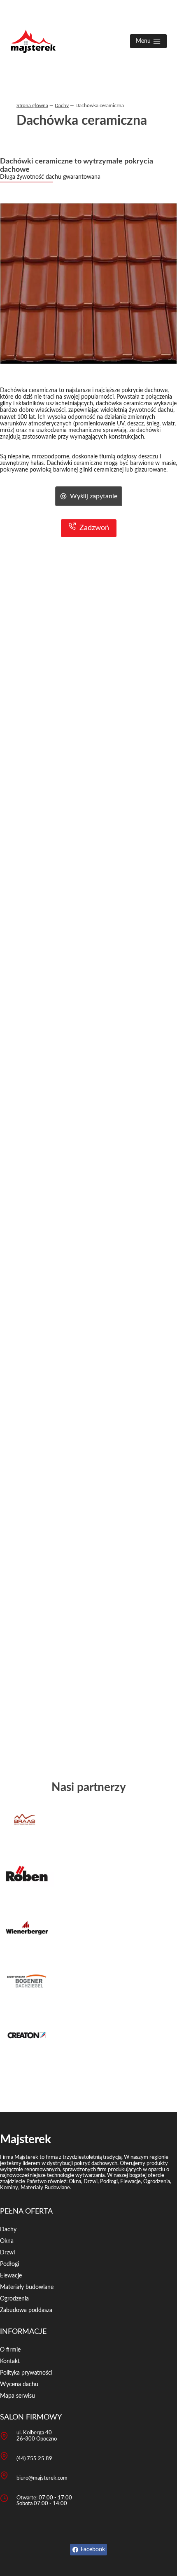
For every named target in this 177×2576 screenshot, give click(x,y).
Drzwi (7, 2253)
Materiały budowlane (27, 2287)
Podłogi (9, 2264)
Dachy (62, 105)
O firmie (10, 2350)
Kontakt (10, 2361)
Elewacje (11, 2276)
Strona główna (32, 105)
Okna (7, 2241)
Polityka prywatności (26, 2373)
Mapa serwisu (17, 2396)
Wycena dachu (19, 2384)
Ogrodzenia (14, 2299)
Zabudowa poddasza (26, 2310)
